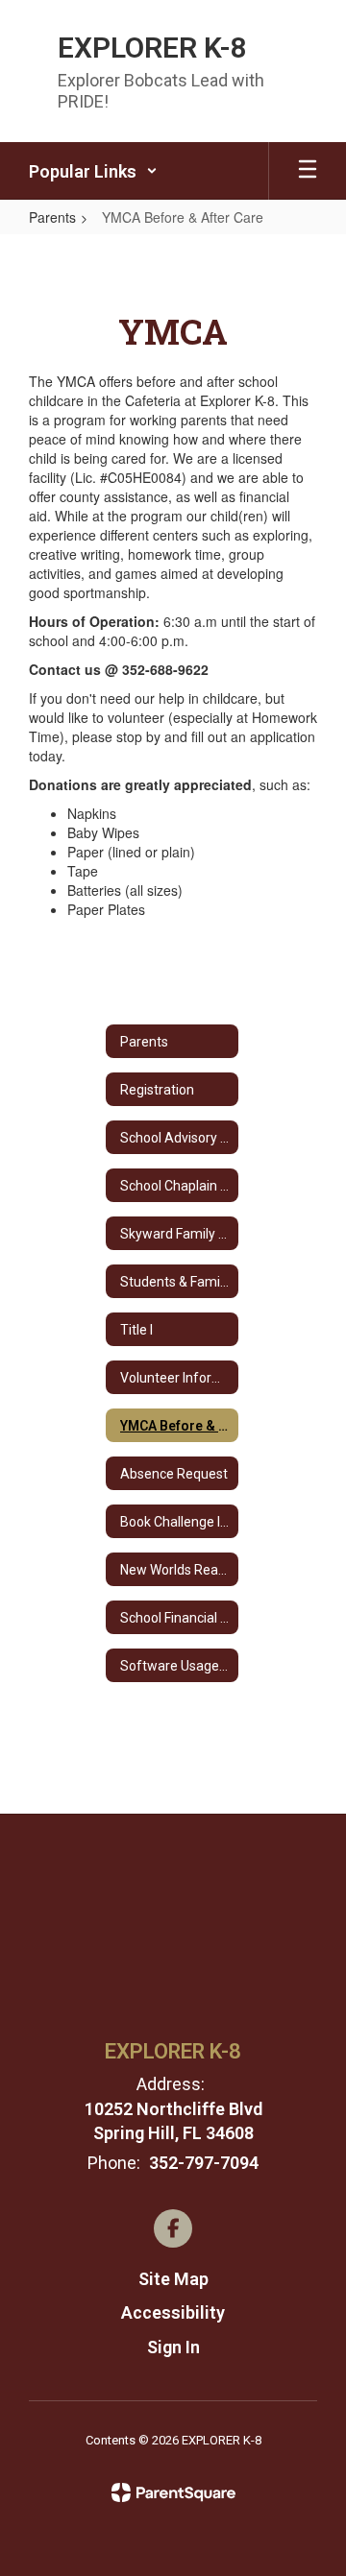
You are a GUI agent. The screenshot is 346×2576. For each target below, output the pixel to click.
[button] (93, 171)
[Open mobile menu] (308, 171)
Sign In (173, 2347)
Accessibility (173, 2312)
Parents (52, 217)
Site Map (173, 2279)
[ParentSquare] (173, 2492)
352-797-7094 (204, 2163)
